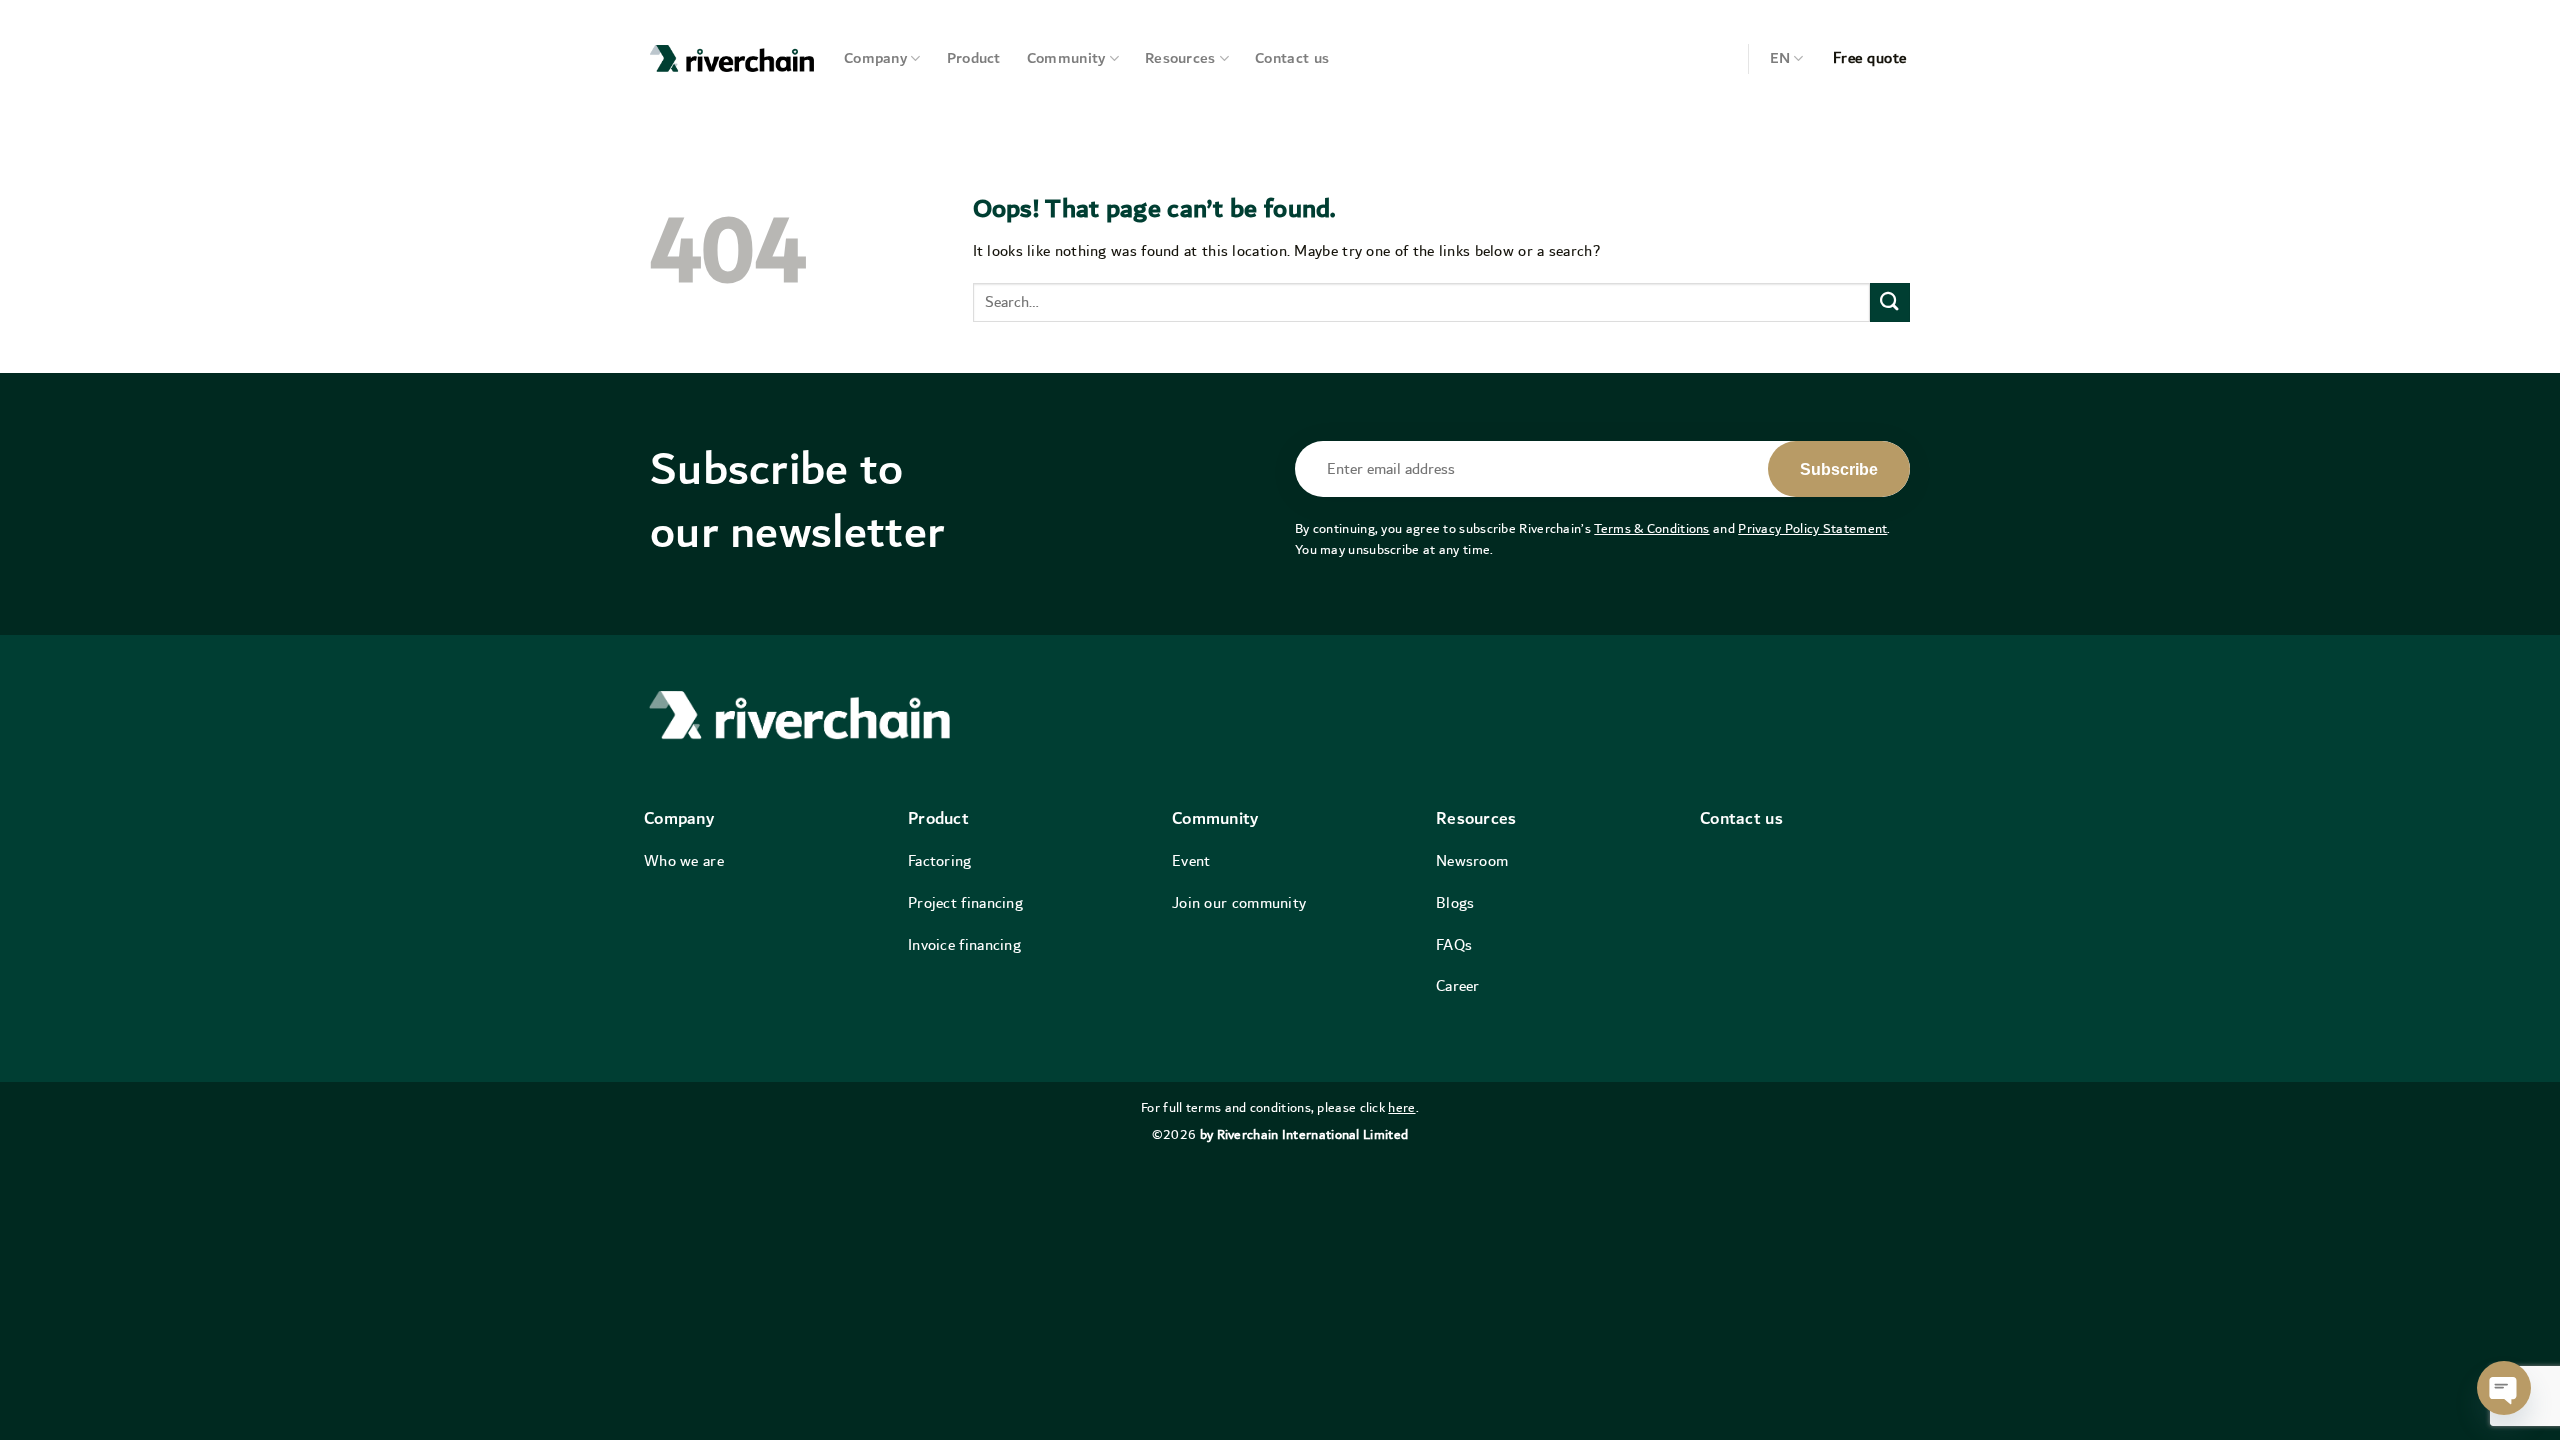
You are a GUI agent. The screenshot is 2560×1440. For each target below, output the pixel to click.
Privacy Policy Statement (1812, 529)
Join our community (1239, 903)
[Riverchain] (732, 58)
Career (1458, 986)
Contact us (1292, 58)
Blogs (1455, 903)
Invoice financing (964, 945)
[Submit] (1890, 302)
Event (1191, 861)
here (1401, 1108)
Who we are (684, 861)
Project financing (965, 903)
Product (974, 58)
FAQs (1454, 945)
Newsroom (1472, 861)
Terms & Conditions (1651, 529)
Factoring (940, 861)
